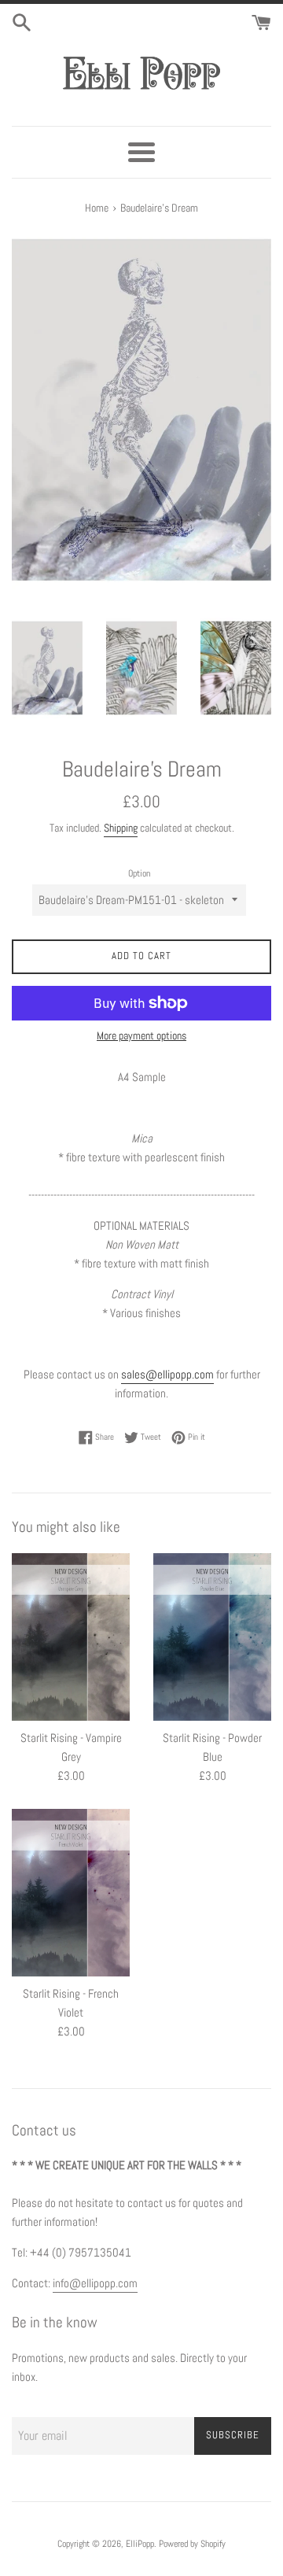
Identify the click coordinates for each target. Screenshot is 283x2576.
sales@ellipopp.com (167, 1374)
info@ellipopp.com (95, 2283)
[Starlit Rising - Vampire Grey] (71, 1637)
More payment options (141, 1035)
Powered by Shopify (192, 2544)
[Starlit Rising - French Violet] (71, 1893)
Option (139, 873)
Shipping (121, 828)
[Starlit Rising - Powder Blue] (212, 1637)
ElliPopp (140, 2544)
